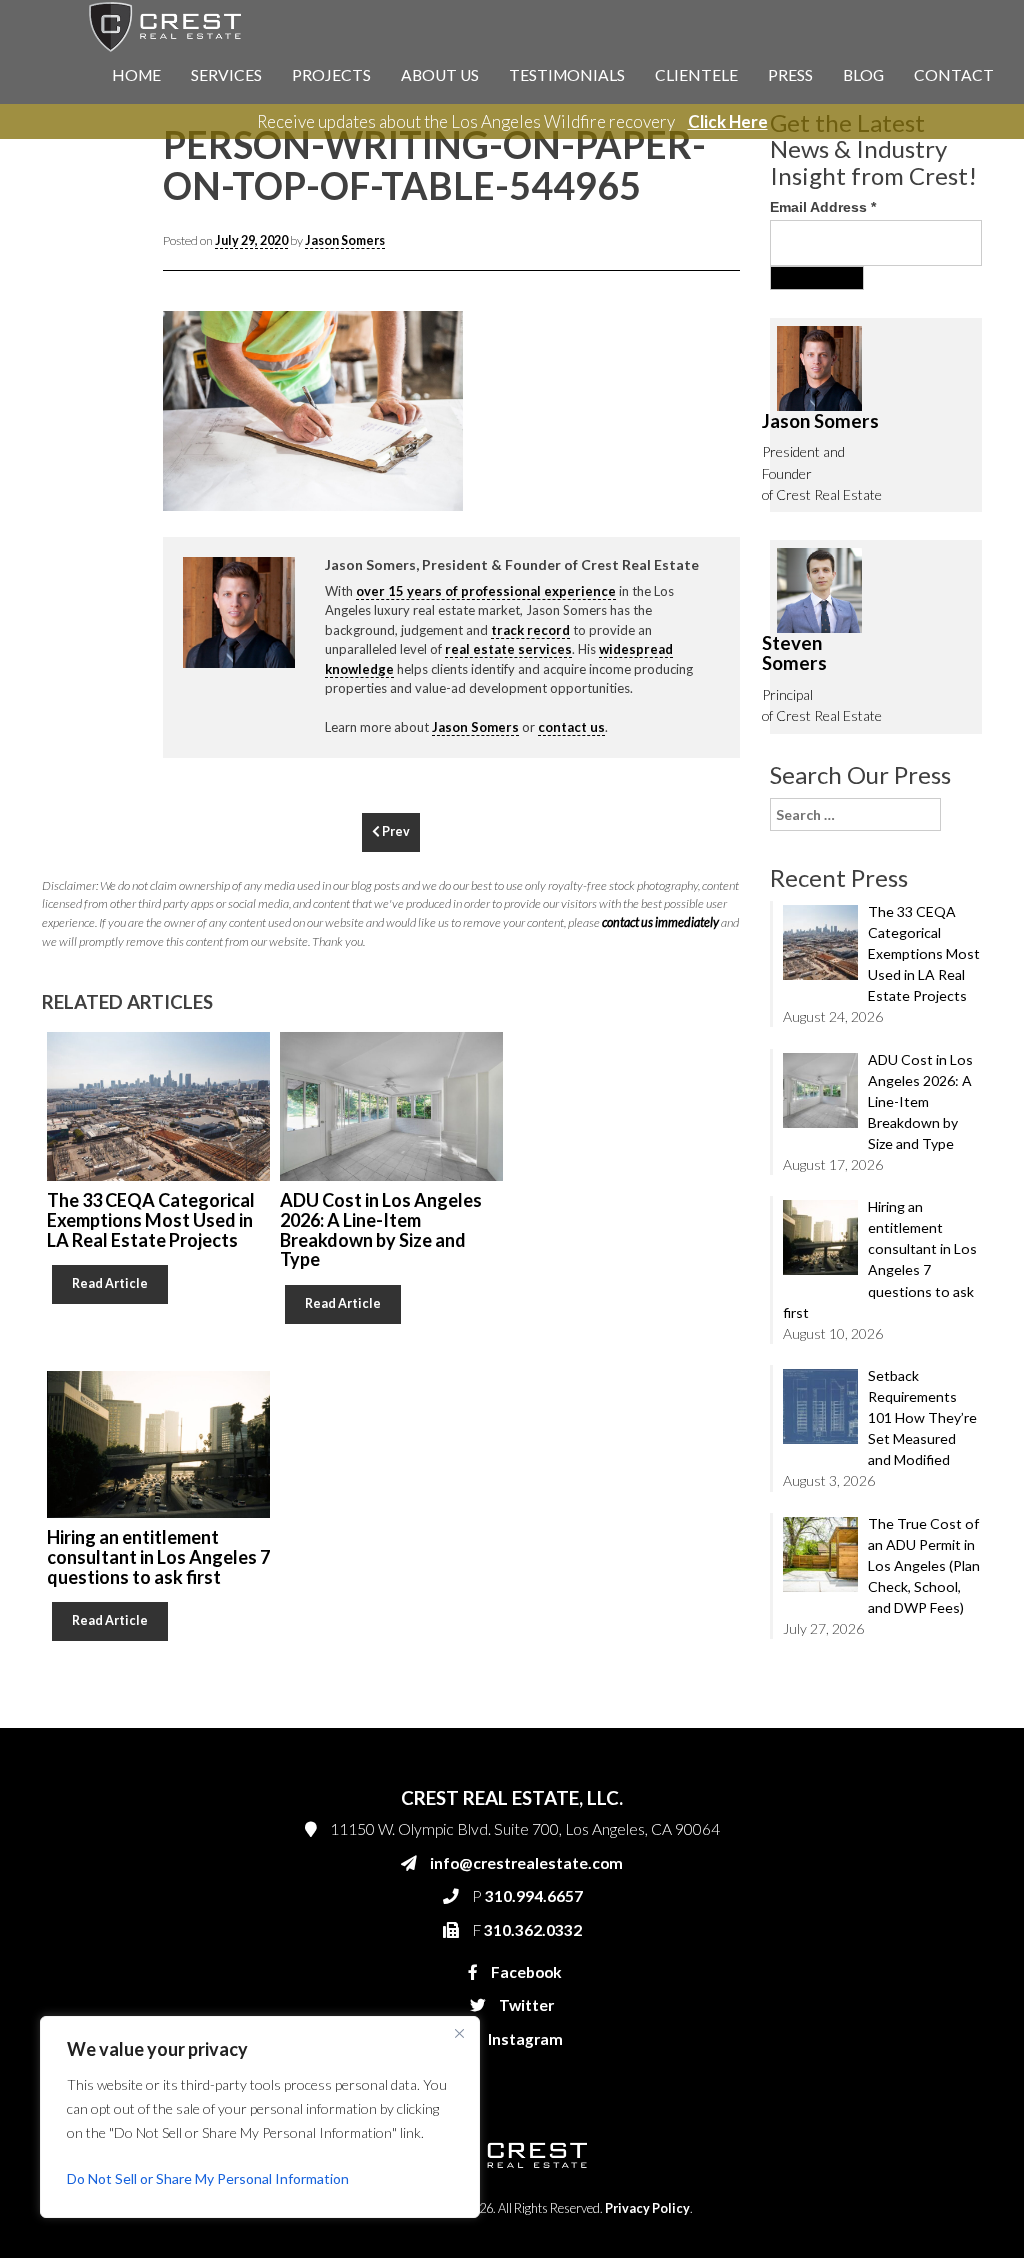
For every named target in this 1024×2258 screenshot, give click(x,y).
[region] (260, 2117)
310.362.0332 (738, 472)
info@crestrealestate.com (773, 392)
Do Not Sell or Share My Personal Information (208, 2178)
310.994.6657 (741, 432)
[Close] (459, 2033)
